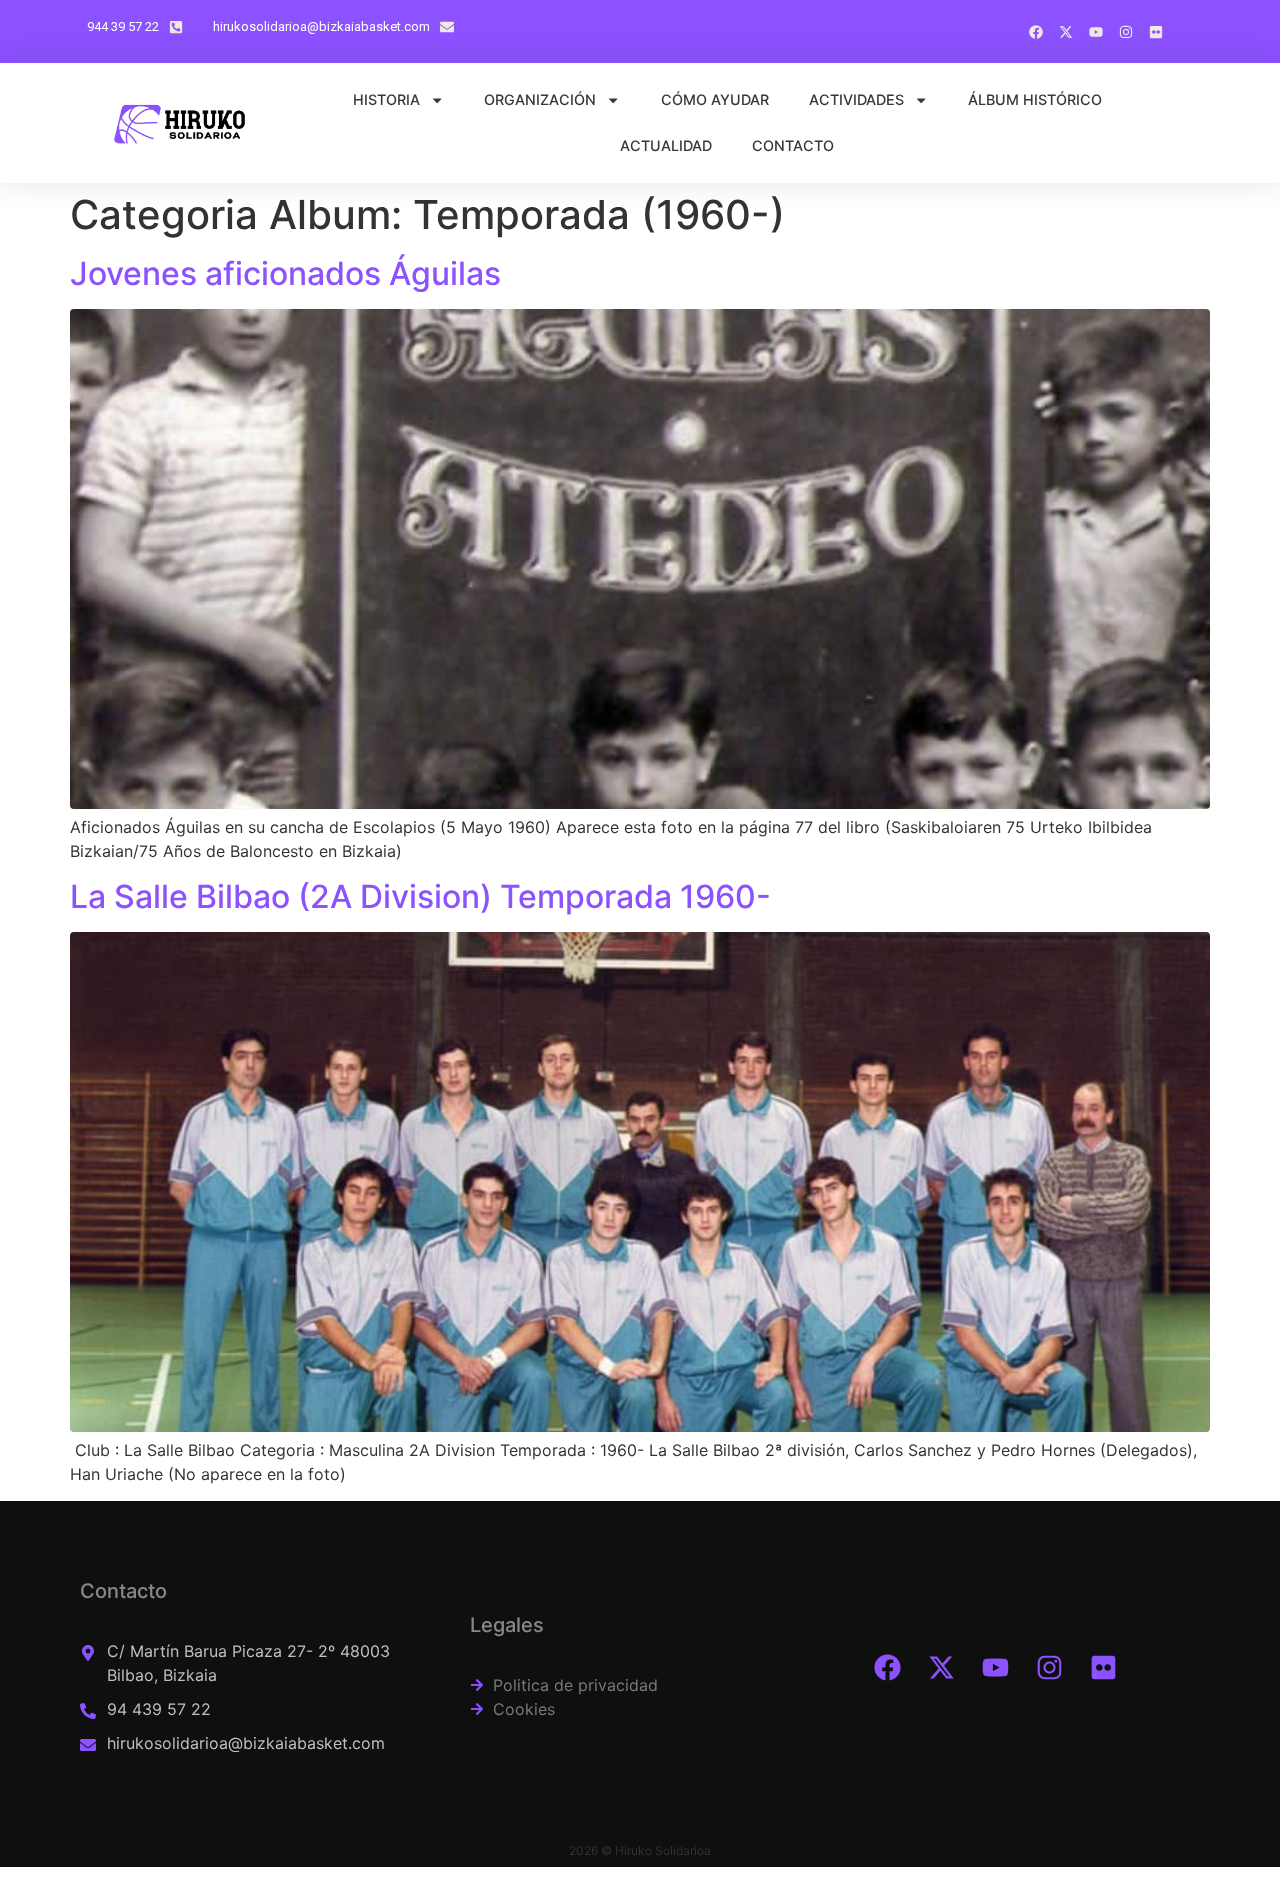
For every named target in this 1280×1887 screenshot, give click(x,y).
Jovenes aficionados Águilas (285, 273)
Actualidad (666, 145)
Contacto (793, 145)
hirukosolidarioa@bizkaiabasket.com (321, 26)
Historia (386, 99)
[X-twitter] (941, 1668)
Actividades (856, 99)
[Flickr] (1103, 1668)
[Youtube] (995, 1668)
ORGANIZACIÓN (540, 99)
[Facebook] (887, 1668)
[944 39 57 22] (176, 27)
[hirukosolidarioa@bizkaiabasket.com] (447, 27)
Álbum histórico (1035, 99)
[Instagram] (1049, 1668)
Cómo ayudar (715, 99)
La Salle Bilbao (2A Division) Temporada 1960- (420, 896)
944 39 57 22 (123, 26)
